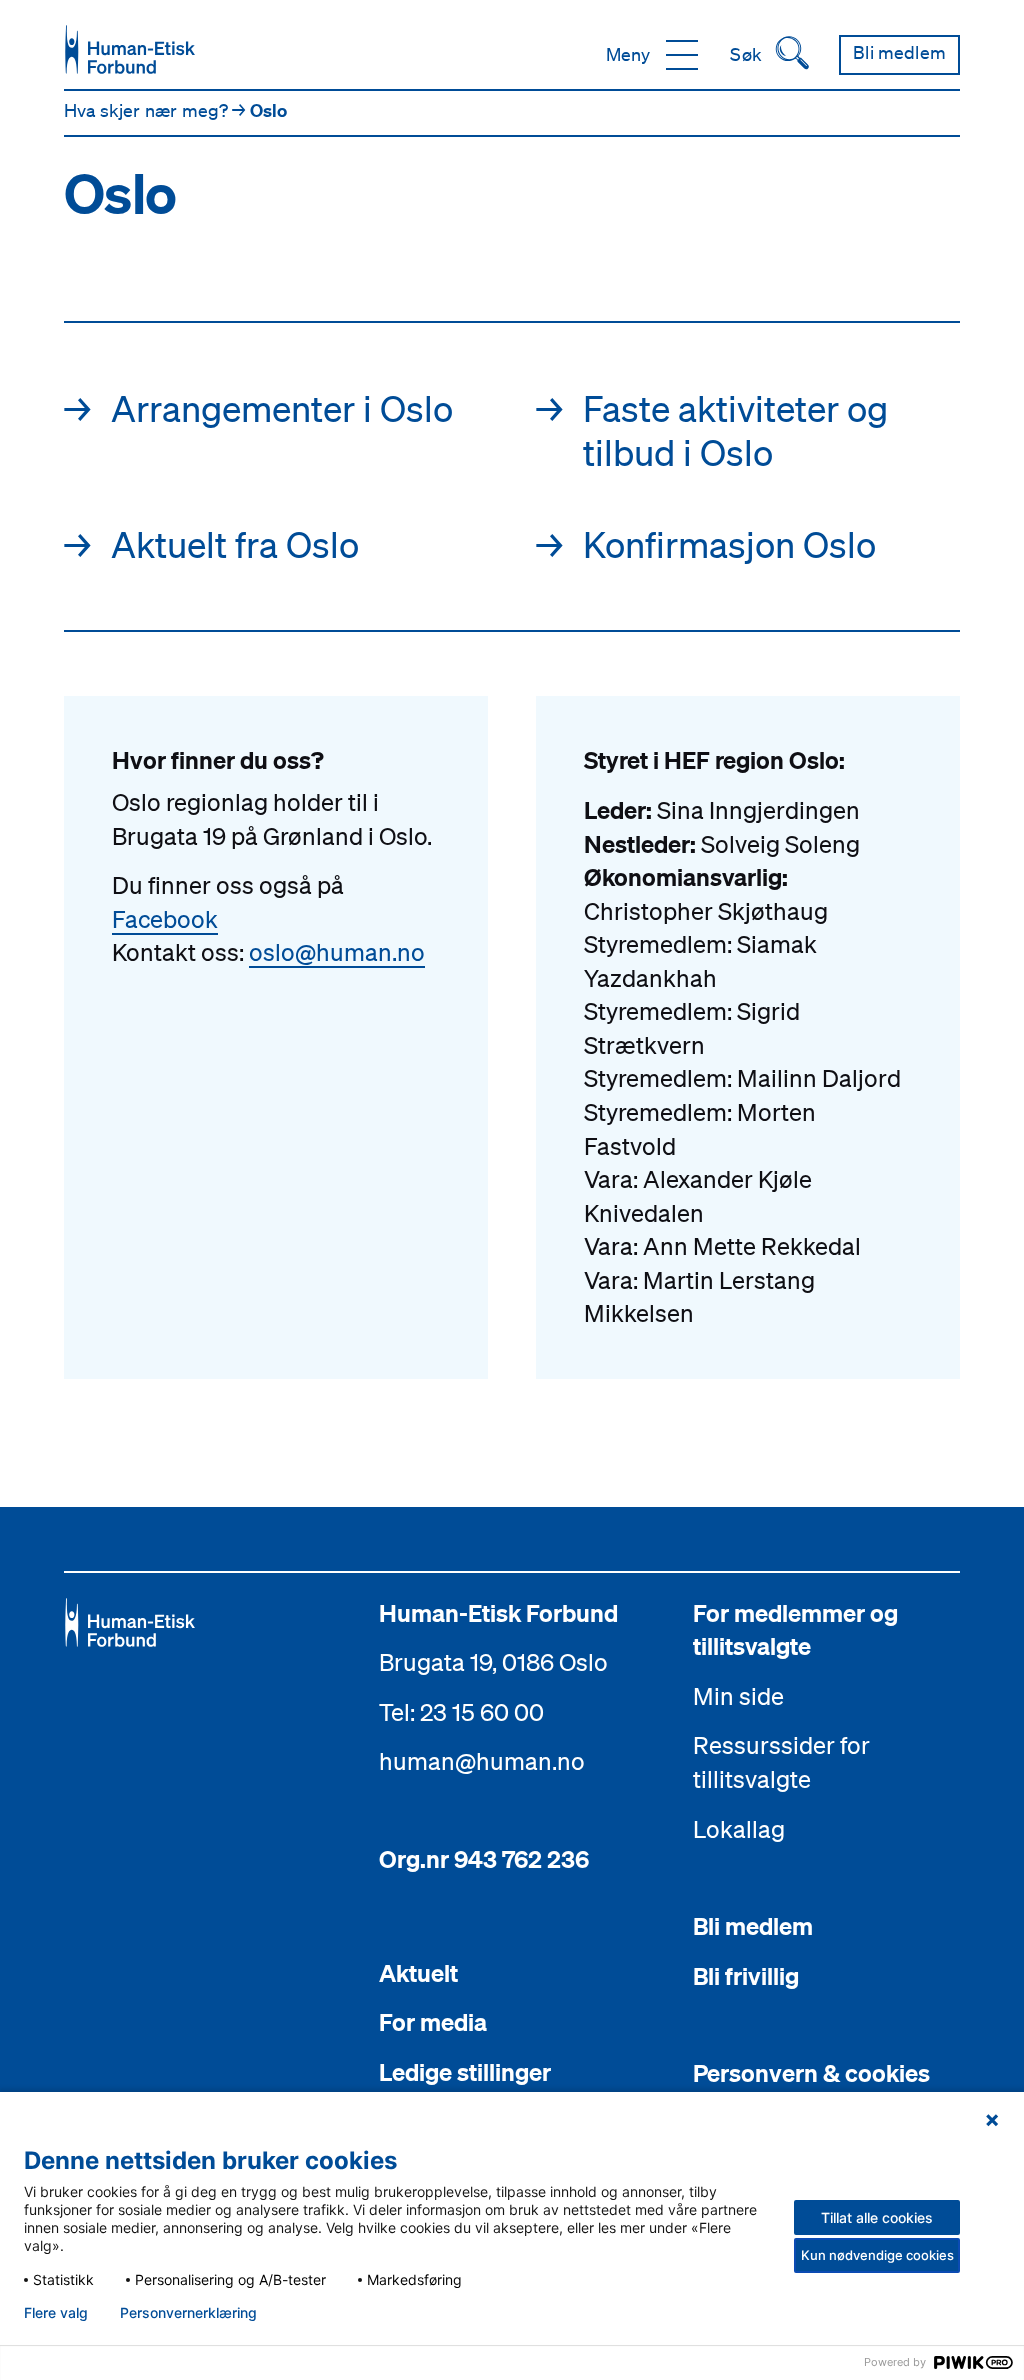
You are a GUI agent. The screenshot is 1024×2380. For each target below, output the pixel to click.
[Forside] (130, 49)
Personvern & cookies (811, 2073)
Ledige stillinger (465, 2072)
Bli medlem (753, 1926)
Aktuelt (418, 1973)
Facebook (165, 919)
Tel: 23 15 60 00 (461, 1712)
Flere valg (56, 2313)
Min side (738, 1696)
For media (433, 2022)
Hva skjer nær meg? (148, 110)
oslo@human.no (337, 952)
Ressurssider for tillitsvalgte (781, 1762)
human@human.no (482, 1761)
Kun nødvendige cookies (877, 2255)
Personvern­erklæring (188, 2313)
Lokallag (739, 1829)
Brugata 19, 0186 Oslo (493, 1662)
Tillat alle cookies (877, 2217)
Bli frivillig (746, 1976)
